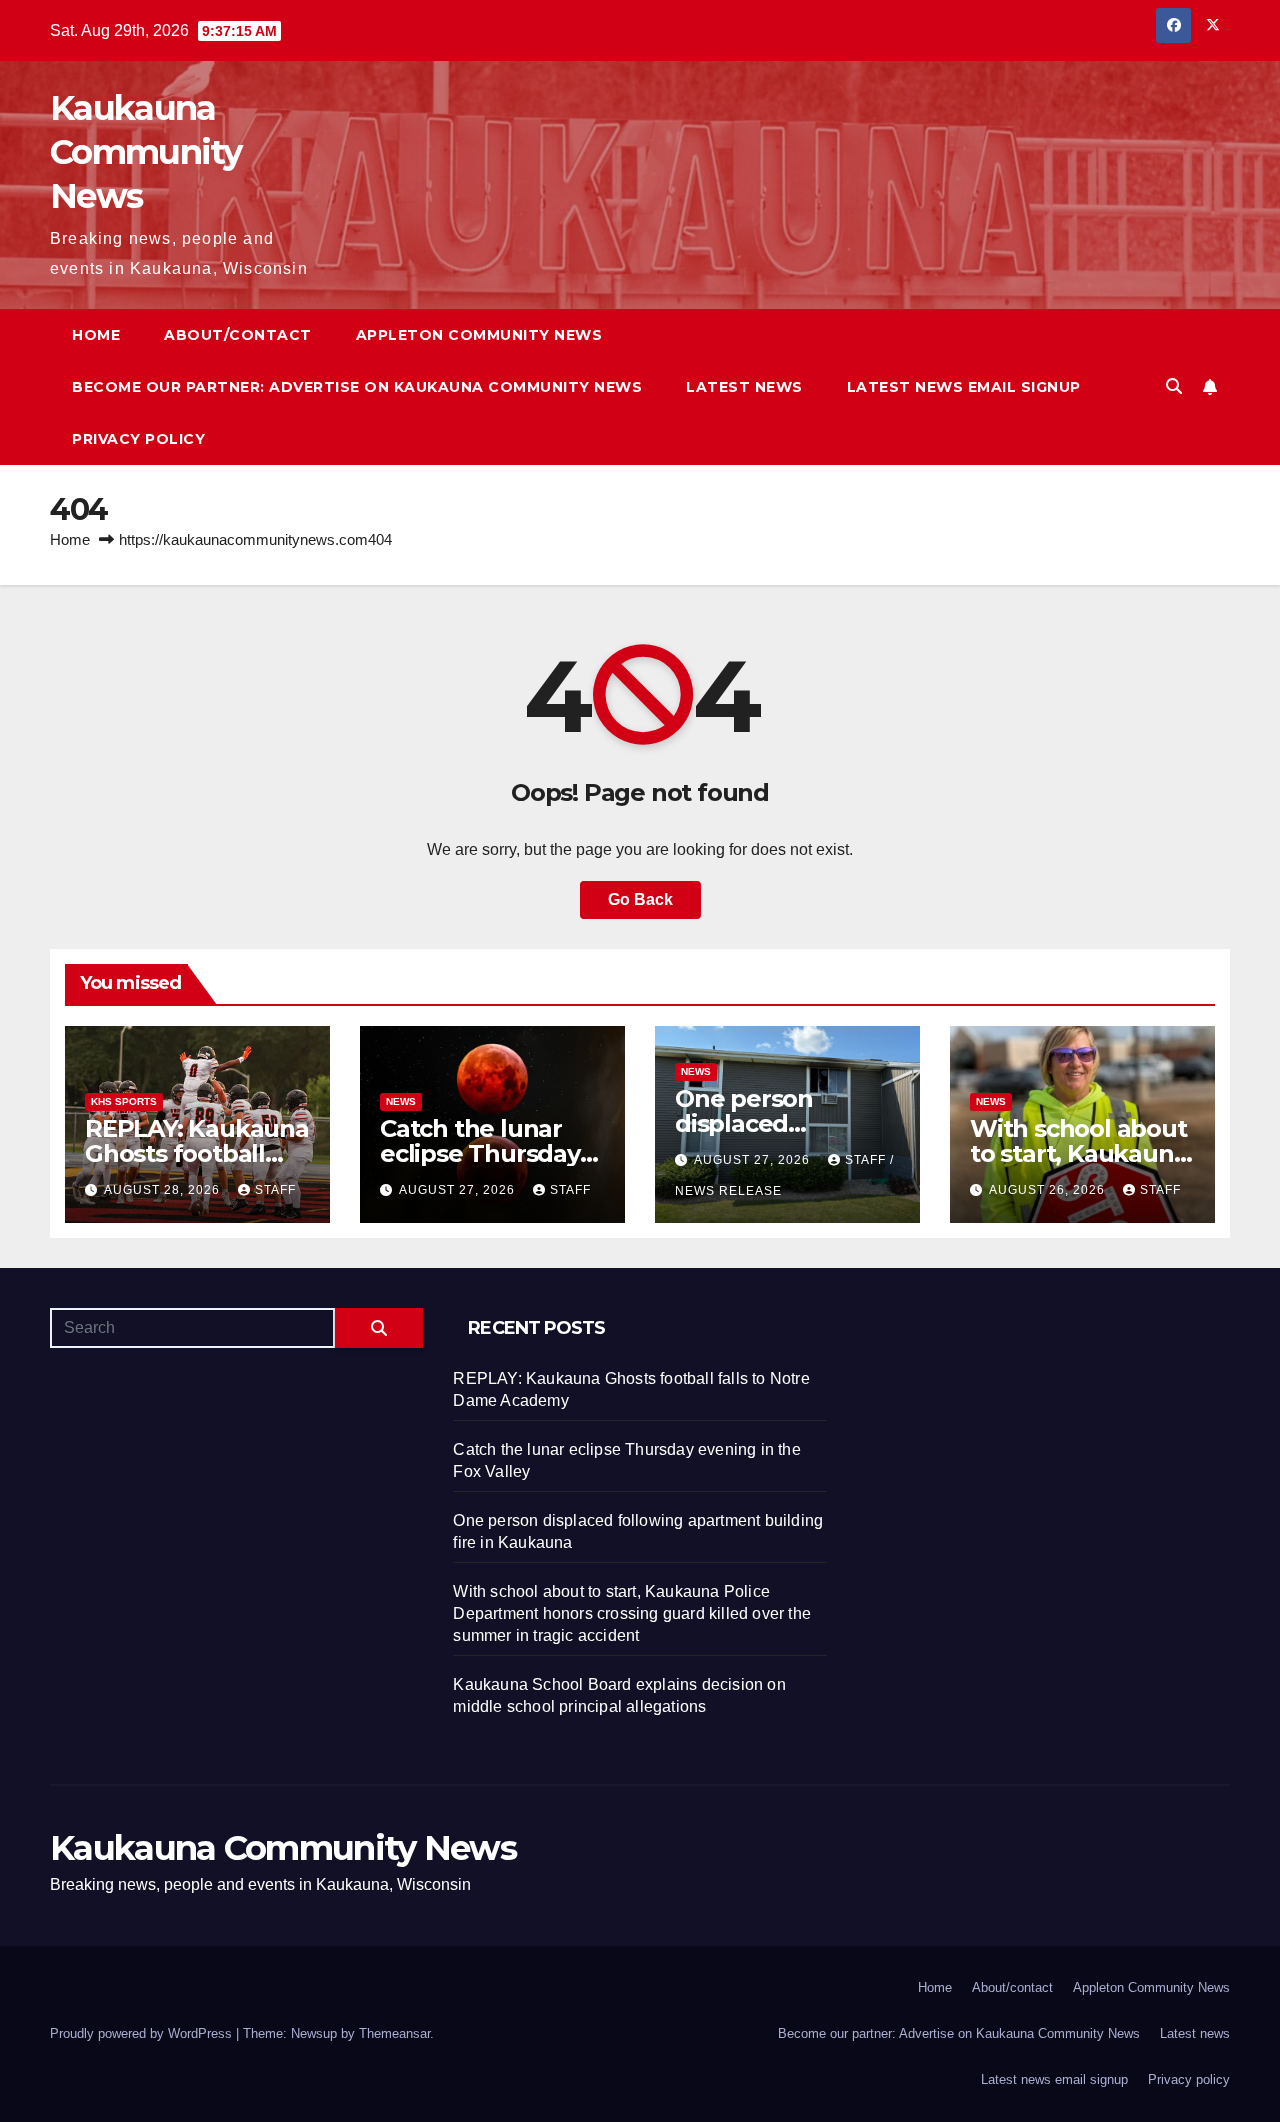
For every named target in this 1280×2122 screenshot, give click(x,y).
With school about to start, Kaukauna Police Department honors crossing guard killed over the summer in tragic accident (632, 1613)
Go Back (640, 899)
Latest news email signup (964, 387)
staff (275, 1190)
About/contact (238, 335)
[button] (1174, 386)
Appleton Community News (479, 335)
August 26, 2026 (1049, 1190)
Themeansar (394, 2033)
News (401, 1101)
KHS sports (124, 1101)
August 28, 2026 (164, 1190)
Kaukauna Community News (146, 152)
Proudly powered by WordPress (143, 2033)
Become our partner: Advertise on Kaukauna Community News (357, 387)
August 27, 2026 (459, 1190)
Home (96, 335)
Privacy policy (138, 439)
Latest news (744, 387)
